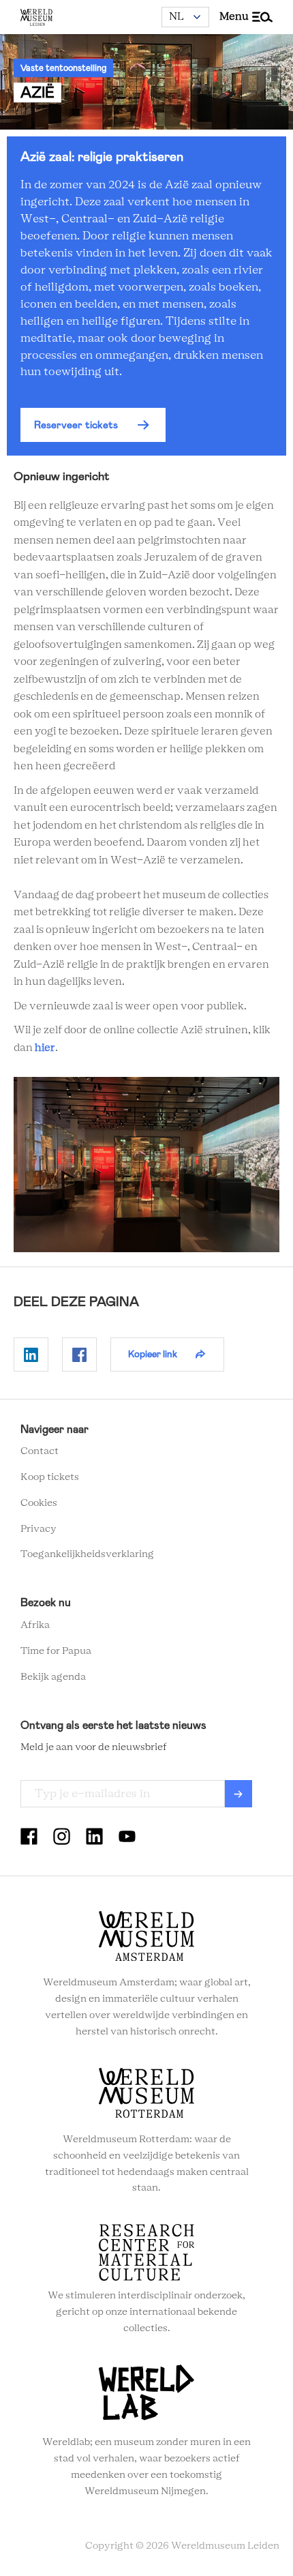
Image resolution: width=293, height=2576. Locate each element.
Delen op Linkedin (31, 1354)
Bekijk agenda (53, 1677)
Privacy (38, 1529)
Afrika (35, 1625)
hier (45, 1048)
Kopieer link (153, 1354)
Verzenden (238, 1794)
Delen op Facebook (79, 1354)
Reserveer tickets (76, 425)
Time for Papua (56, 1651)
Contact (40, 1451)
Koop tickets (50, 1477)
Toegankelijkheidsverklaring (87, 1554)
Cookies (39, 1503)
